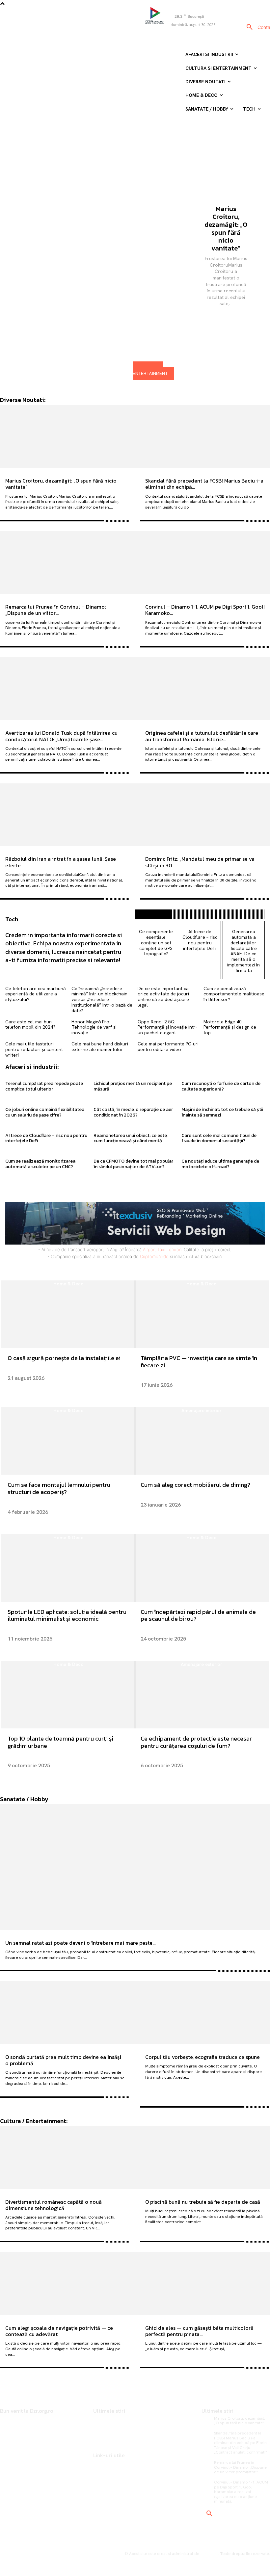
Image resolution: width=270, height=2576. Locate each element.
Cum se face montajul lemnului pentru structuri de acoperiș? (59, 1488)
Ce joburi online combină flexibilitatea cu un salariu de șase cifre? (45, 1112)
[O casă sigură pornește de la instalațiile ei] (68, 1314)
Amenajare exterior (202, 1664)
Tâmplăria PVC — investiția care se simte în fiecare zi (199, 1362)
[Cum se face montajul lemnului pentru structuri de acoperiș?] (68, 1441)
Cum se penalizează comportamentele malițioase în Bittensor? (234, 994)
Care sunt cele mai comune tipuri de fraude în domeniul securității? (219, 1138)
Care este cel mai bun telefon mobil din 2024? (30, 1025)
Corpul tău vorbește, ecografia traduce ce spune (202, 2057)
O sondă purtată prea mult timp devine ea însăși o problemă (63, 2060)
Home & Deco (68, 1284)
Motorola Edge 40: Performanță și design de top (230, 1027)
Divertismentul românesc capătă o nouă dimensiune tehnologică (54, 2205)
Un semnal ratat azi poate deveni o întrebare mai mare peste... (80, 1943)
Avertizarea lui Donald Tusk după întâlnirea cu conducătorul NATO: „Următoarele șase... (61, 736)
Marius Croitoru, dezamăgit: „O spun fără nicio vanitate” (226, 228)
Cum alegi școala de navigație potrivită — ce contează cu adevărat (59, 2331)
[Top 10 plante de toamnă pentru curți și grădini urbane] (68, 1695)
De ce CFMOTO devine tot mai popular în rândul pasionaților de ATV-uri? (133, 1164)
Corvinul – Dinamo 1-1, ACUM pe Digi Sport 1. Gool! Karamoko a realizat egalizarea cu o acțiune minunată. (241, 2492)
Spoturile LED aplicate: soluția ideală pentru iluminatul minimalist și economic (67, 1615)
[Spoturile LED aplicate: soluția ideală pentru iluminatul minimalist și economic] (68, 1568)
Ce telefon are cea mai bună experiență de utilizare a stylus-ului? (36, 994)
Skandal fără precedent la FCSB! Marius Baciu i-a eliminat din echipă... (204, 484)
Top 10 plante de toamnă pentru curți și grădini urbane (60, 1742)
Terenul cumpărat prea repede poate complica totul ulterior (44, 1086)
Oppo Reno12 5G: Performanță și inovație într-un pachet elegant (167, 1027)
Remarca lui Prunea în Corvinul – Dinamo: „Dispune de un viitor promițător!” (240, 2467)
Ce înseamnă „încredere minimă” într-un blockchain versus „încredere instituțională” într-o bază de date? (102, 999)
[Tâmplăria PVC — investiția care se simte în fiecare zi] (202, 1314)
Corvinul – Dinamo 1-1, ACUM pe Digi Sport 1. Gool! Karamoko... (205, 610)
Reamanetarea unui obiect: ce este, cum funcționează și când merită (131, 1138)
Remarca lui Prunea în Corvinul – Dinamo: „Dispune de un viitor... (55, 610)
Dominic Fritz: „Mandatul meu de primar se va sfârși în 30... (200, 862)
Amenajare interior (202, 1411)
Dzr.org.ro (209, 2554)
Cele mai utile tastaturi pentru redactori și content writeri (34, 1049)
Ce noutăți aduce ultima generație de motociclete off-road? (220, 1164)
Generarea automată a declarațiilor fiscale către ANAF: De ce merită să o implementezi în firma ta (243, 951)
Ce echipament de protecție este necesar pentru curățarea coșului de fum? (196, 1742)
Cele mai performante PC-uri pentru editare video (168, 1047)
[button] (250, 27)
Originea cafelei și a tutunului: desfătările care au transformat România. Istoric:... (202, 736)
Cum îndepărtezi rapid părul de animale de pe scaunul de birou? (198, 1615)
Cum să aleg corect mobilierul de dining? (195, 1485)
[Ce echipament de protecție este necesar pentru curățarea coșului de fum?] (202, 1695)
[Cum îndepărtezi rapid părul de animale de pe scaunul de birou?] (202, 1568)
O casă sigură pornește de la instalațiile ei (64, 1358)
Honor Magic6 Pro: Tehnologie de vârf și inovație (94, 1027)
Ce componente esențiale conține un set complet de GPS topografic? (156, 943)
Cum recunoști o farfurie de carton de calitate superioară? (221, 1086)
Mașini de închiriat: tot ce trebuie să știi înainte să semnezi (222, 1112)
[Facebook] (170, 35)
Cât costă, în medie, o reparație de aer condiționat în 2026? (133, 1112)
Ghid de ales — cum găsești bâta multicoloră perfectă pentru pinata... (199, 2331)
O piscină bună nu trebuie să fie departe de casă (203, 2202)
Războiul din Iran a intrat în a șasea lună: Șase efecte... (61, 862)
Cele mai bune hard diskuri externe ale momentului (100, 1047)
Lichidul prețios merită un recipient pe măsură (133, 1086)
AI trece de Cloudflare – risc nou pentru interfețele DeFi (200, 940)
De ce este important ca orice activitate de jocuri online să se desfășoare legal (163, 997)
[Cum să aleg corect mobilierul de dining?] (202, 1441)
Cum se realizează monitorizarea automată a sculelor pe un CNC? (40, 1164)
